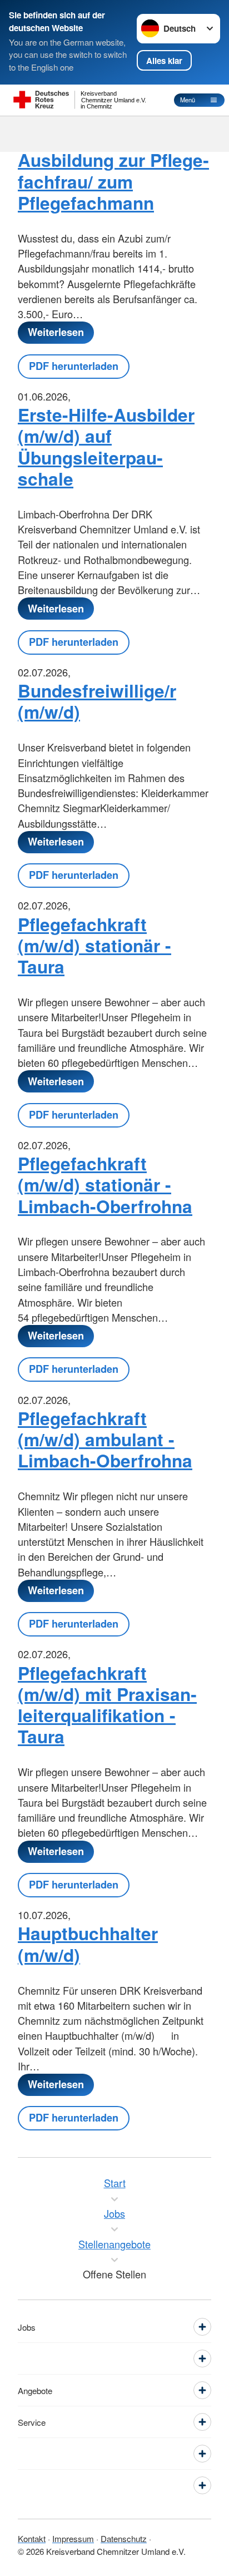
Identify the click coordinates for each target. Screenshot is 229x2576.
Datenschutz (124, 2538)
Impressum (73, 2538)
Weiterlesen (56, 332)
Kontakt (32, 2538)
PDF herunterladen (74, 366)
